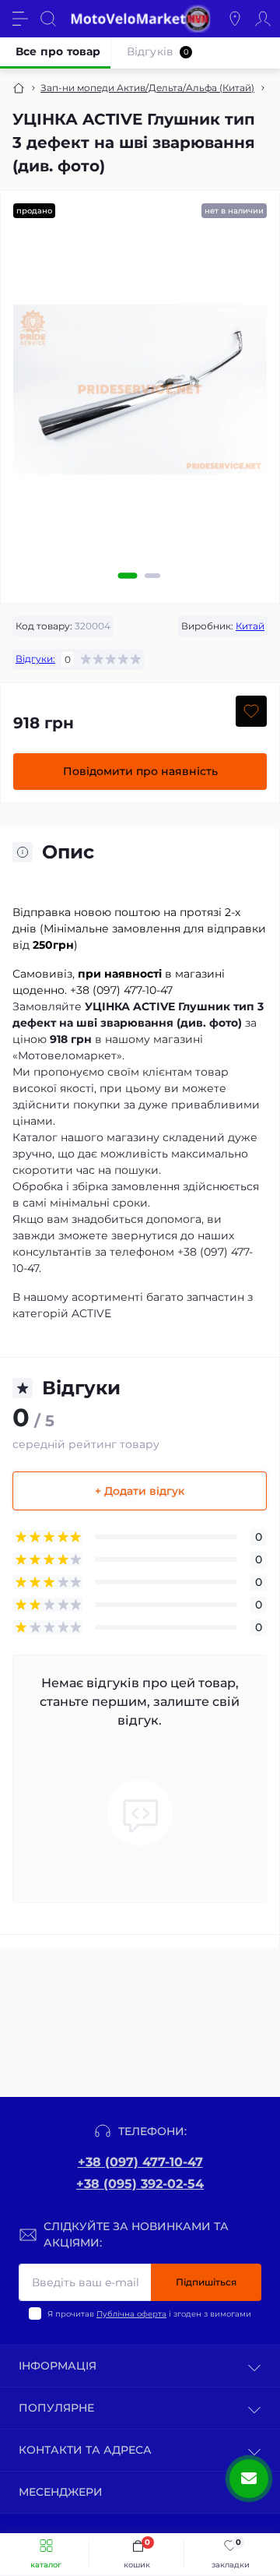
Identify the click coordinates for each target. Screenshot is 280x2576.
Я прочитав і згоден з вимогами (149, 2314)
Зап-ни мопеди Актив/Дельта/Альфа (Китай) (147, 88)
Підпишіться (206, 2282)
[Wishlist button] (251, 711)
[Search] (48, 19)
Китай (250, 626)
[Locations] (235, 19)
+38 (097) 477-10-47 (140, 2162)
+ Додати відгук (140, 1491)
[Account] (263, 19)
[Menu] (20, 19)
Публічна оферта (131, 2314)
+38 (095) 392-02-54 (140, 2184)
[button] (128, 576)
